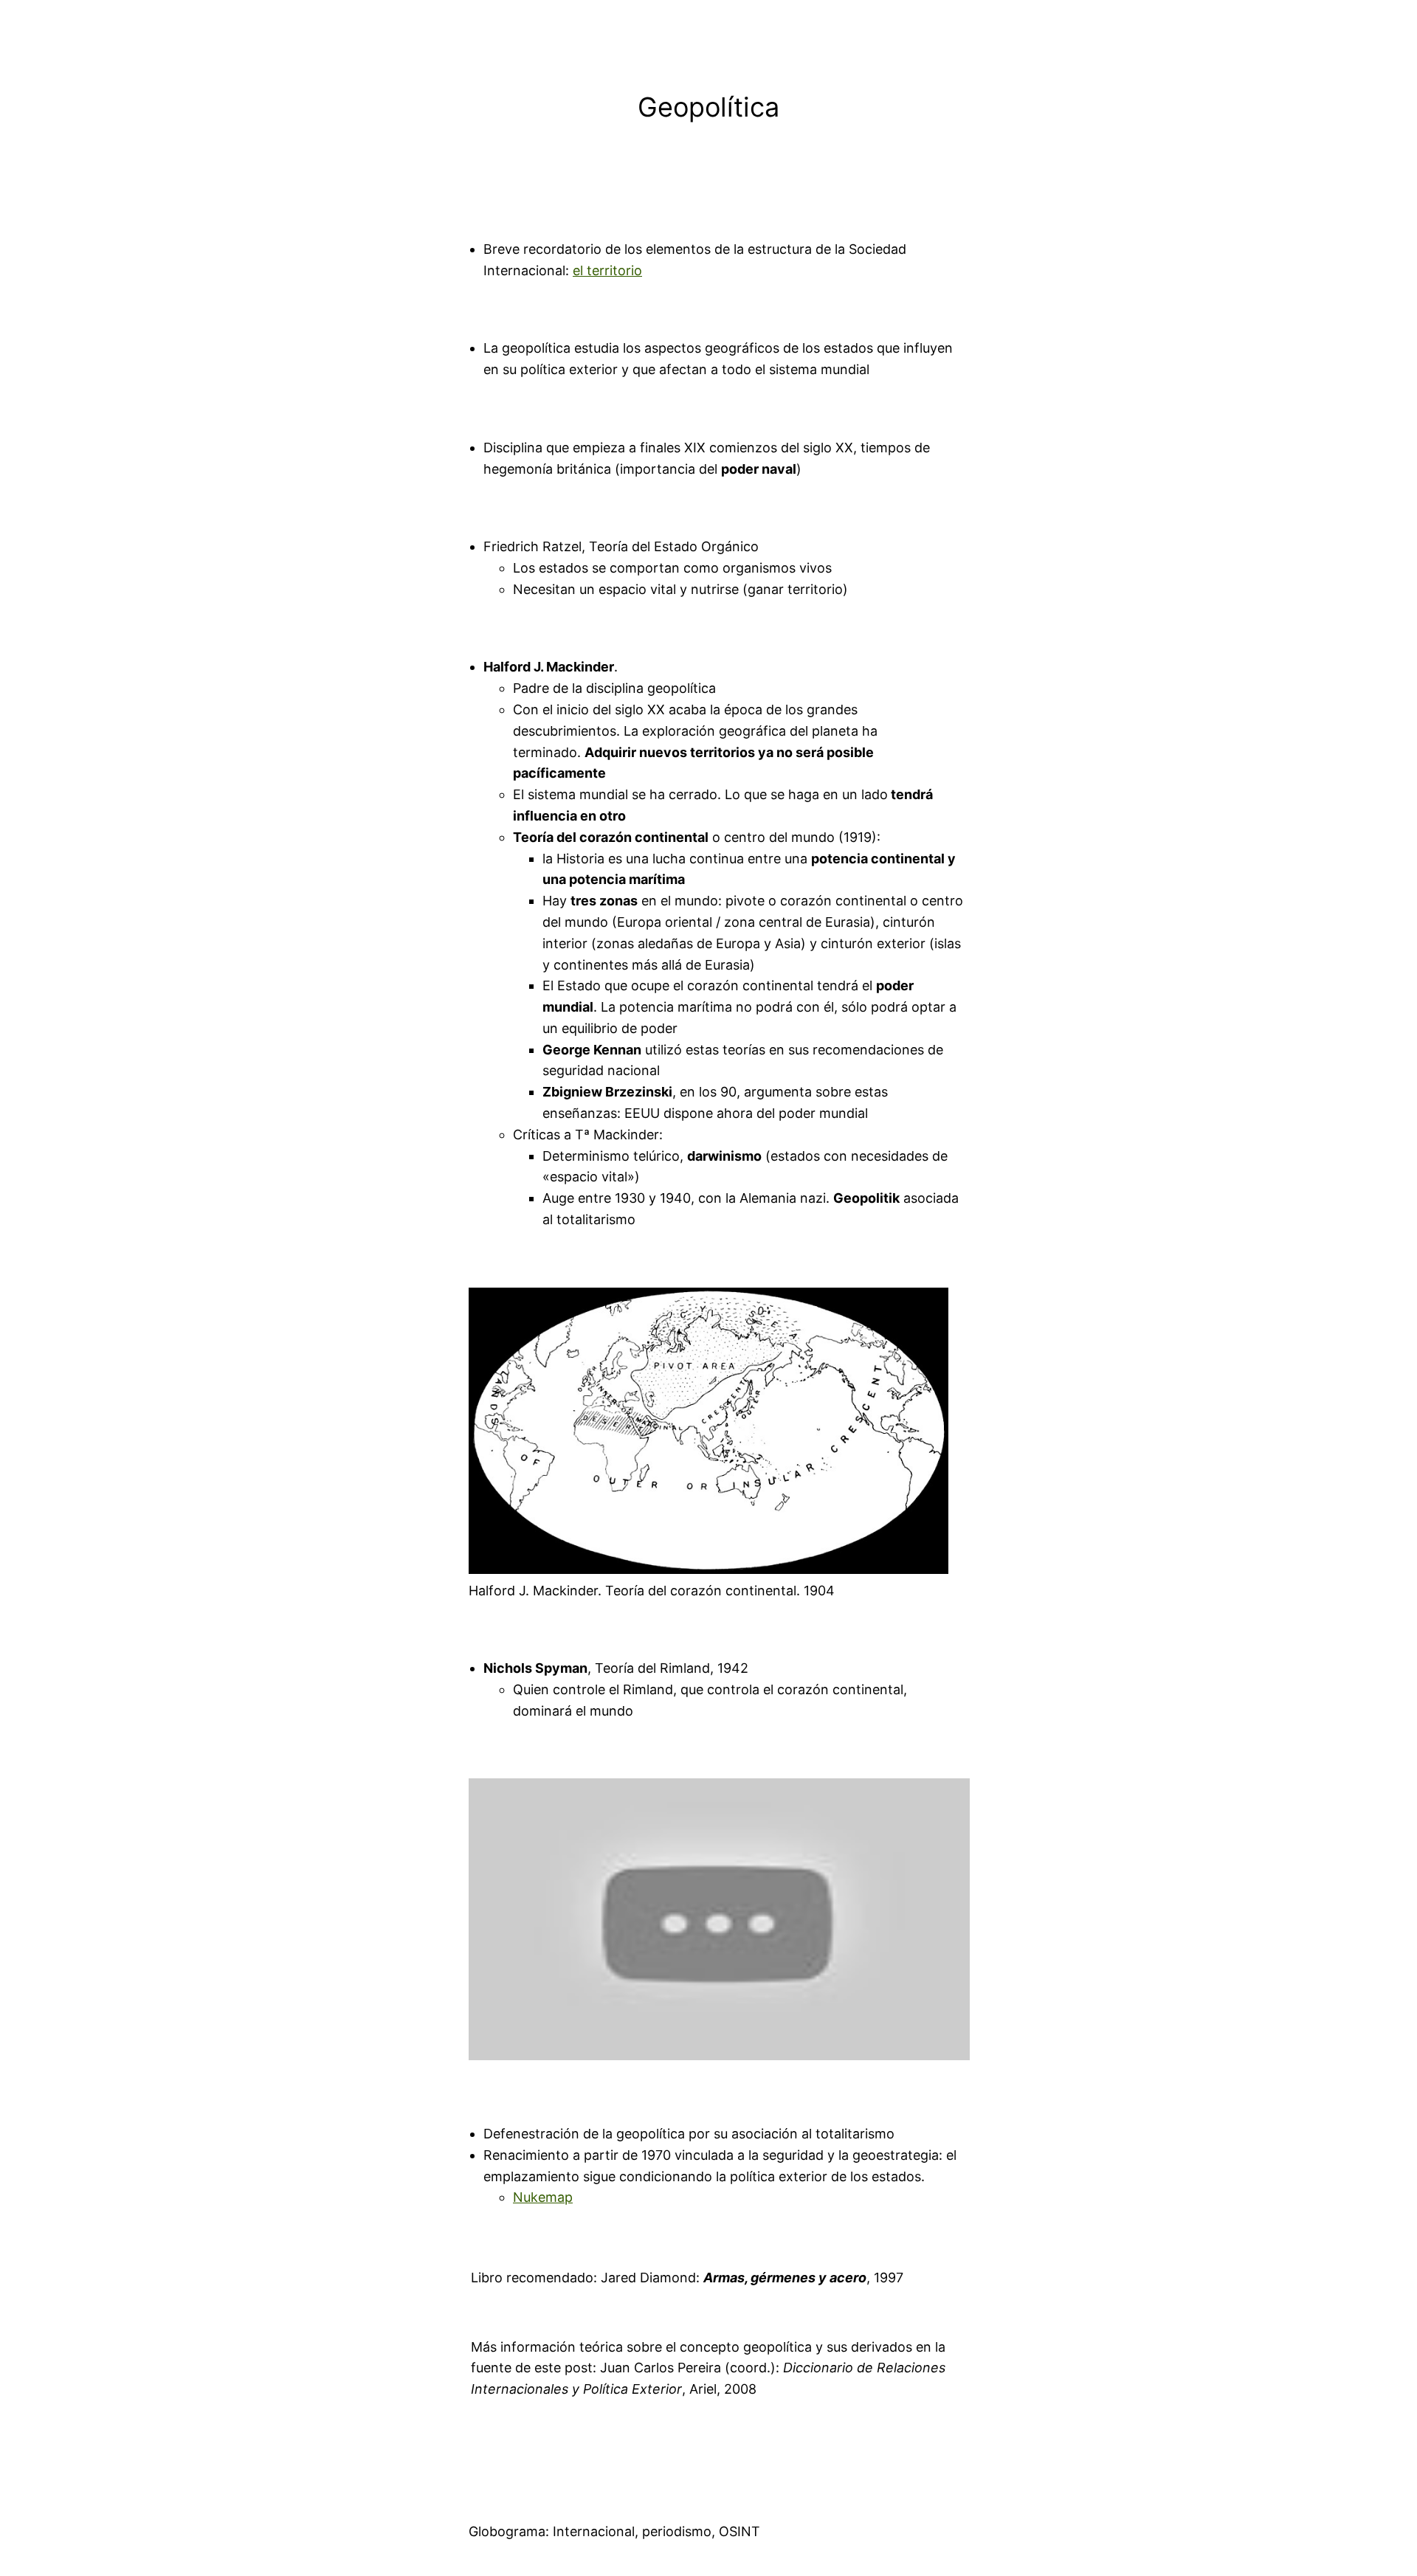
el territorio (607, 270)
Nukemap (543, 2197)
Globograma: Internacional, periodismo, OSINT (614, 2531)
